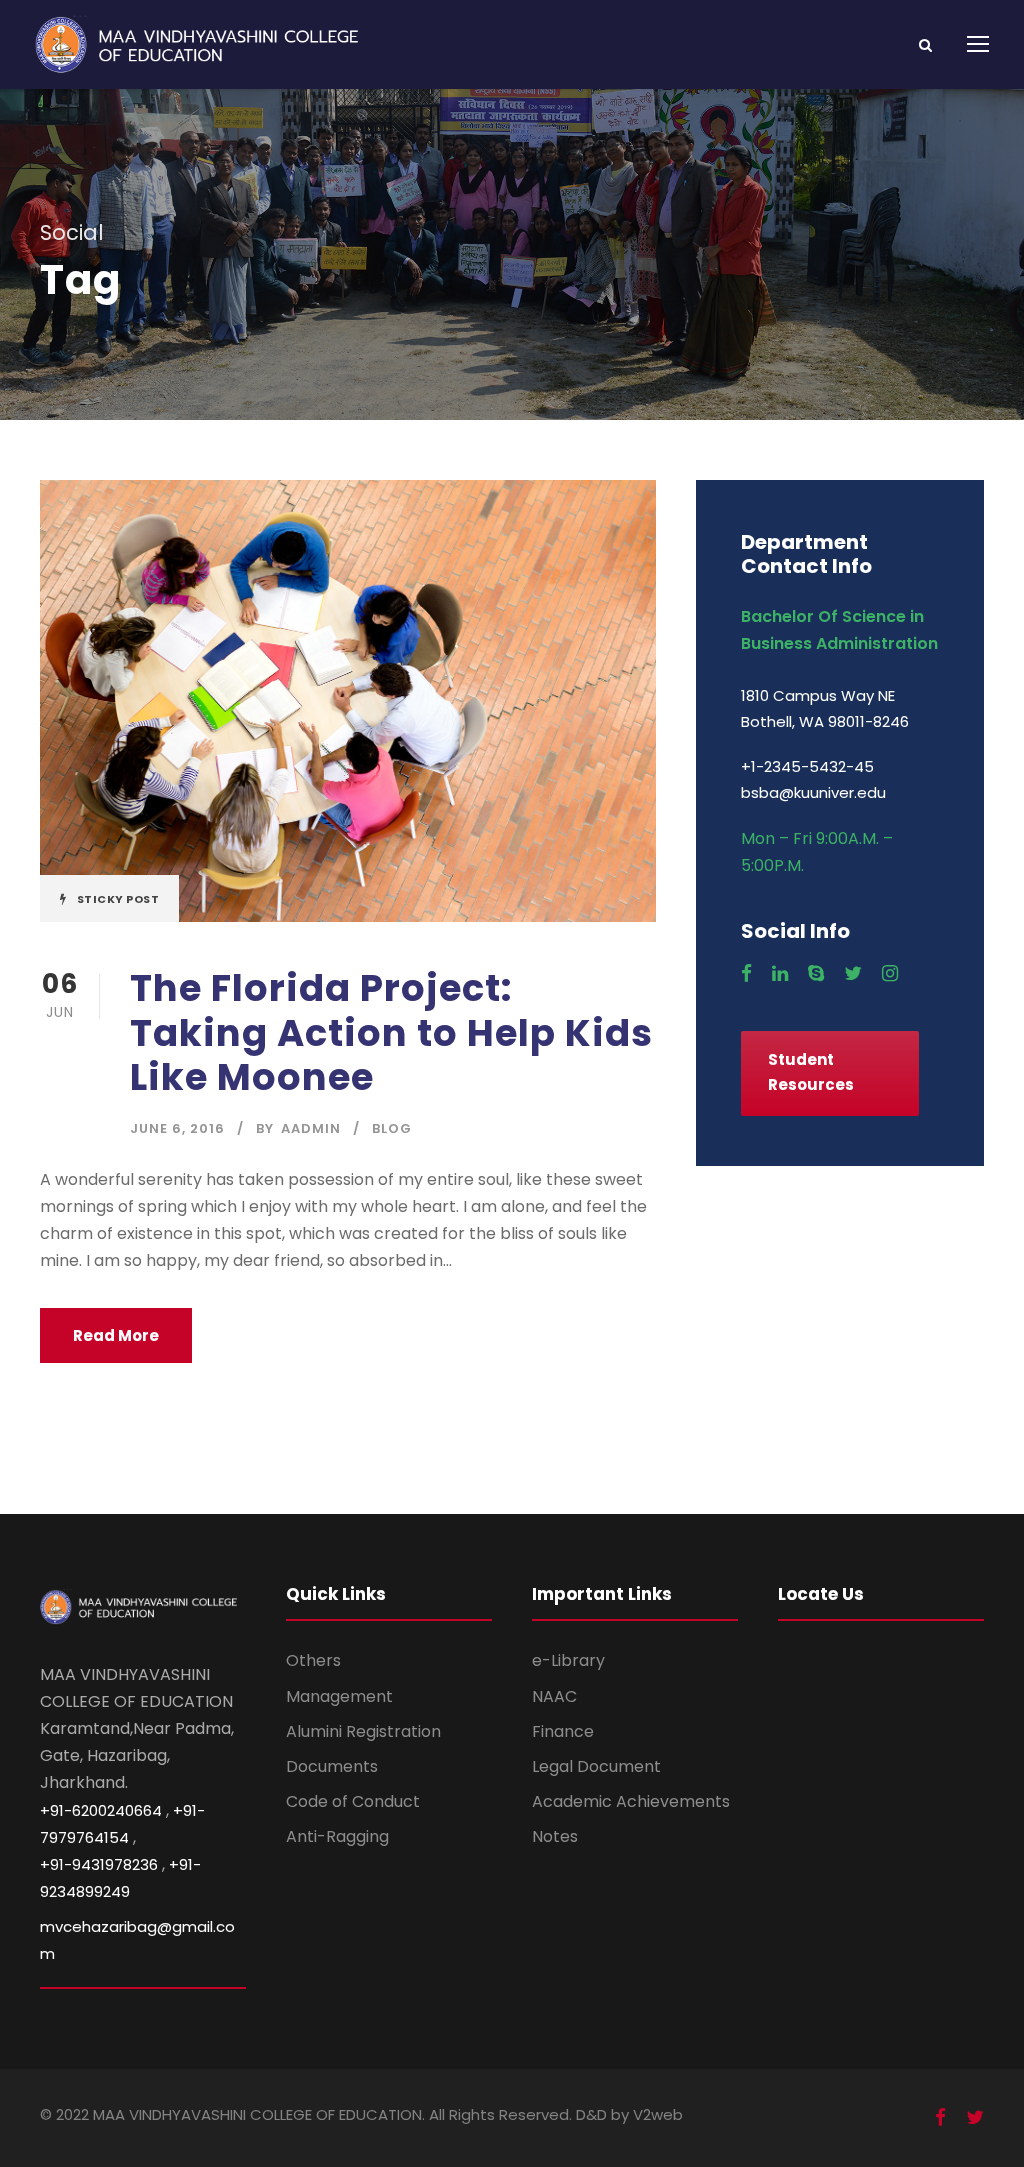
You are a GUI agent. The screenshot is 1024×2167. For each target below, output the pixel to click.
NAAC (554, 1696)
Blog (392, 1128)
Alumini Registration (363, 1731)
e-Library (568, 1660)
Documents (332, 1766)
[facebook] (746, 974)
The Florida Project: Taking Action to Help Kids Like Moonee (391, 1032)
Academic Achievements (631, 1801)
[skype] (816, 974)
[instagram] (890, 974)
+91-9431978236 (99, 1864)
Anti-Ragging (337, 1836)
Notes (555, 1836)
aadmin (311, 1128)
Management (339, 1696)
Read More (116, 1335)
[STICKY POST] (348, 700)
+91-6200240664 (101, 1810)
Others (313, 1660)
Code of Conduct (353, 1801)
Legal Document (596, 1766)
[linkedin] (780, 974)
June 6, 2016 (177, 1128)
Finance (563, 1731)
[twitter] (853, 974)
